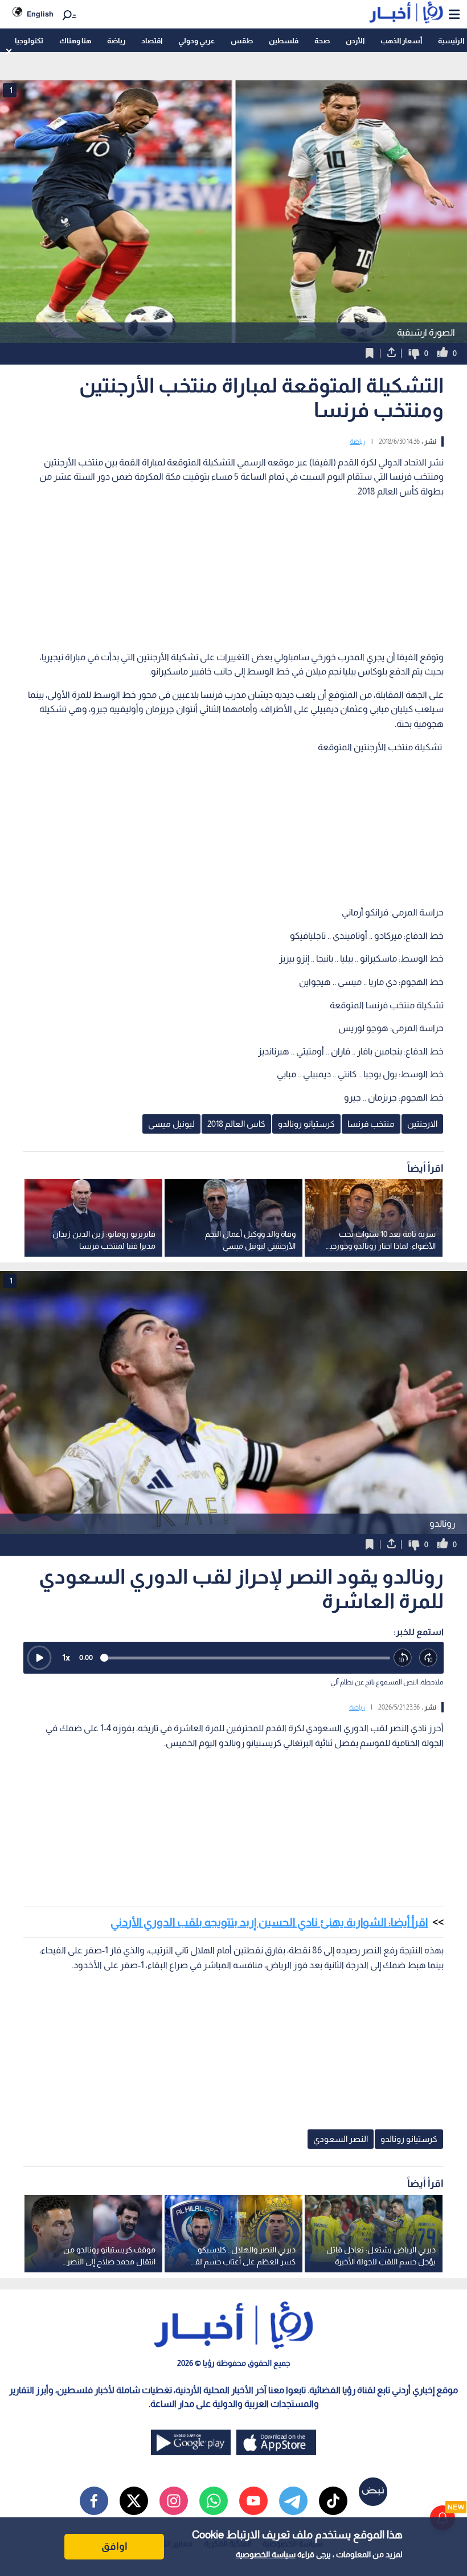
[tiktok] (333, 2501)
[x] (134, 2501)
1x (66, 1657)
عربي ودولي (196, 41)
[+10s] (429, 1658)
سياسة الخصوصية (266, 2554)
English (40, 14)
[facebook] (94, 2501)
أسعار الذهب (401, 41)
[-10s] (403, 1658)
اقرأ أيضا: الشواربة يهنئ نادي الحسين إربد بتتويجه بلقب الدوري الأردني (269, 1922)
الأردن (355, 41)
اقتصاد (152, 41)
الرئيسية (451, 41)
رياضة (116, 41)
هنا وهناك (75, 41)
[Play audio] (39, 1658)
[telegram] (293, 2501)
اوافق (114, 2546)
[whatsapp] (214, 2501)
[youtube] (253, 2501)
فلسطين (284, 41)
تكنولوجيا (29, 41)
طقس (242, 41)
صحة (322, 41)
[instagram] (174, 2501)
